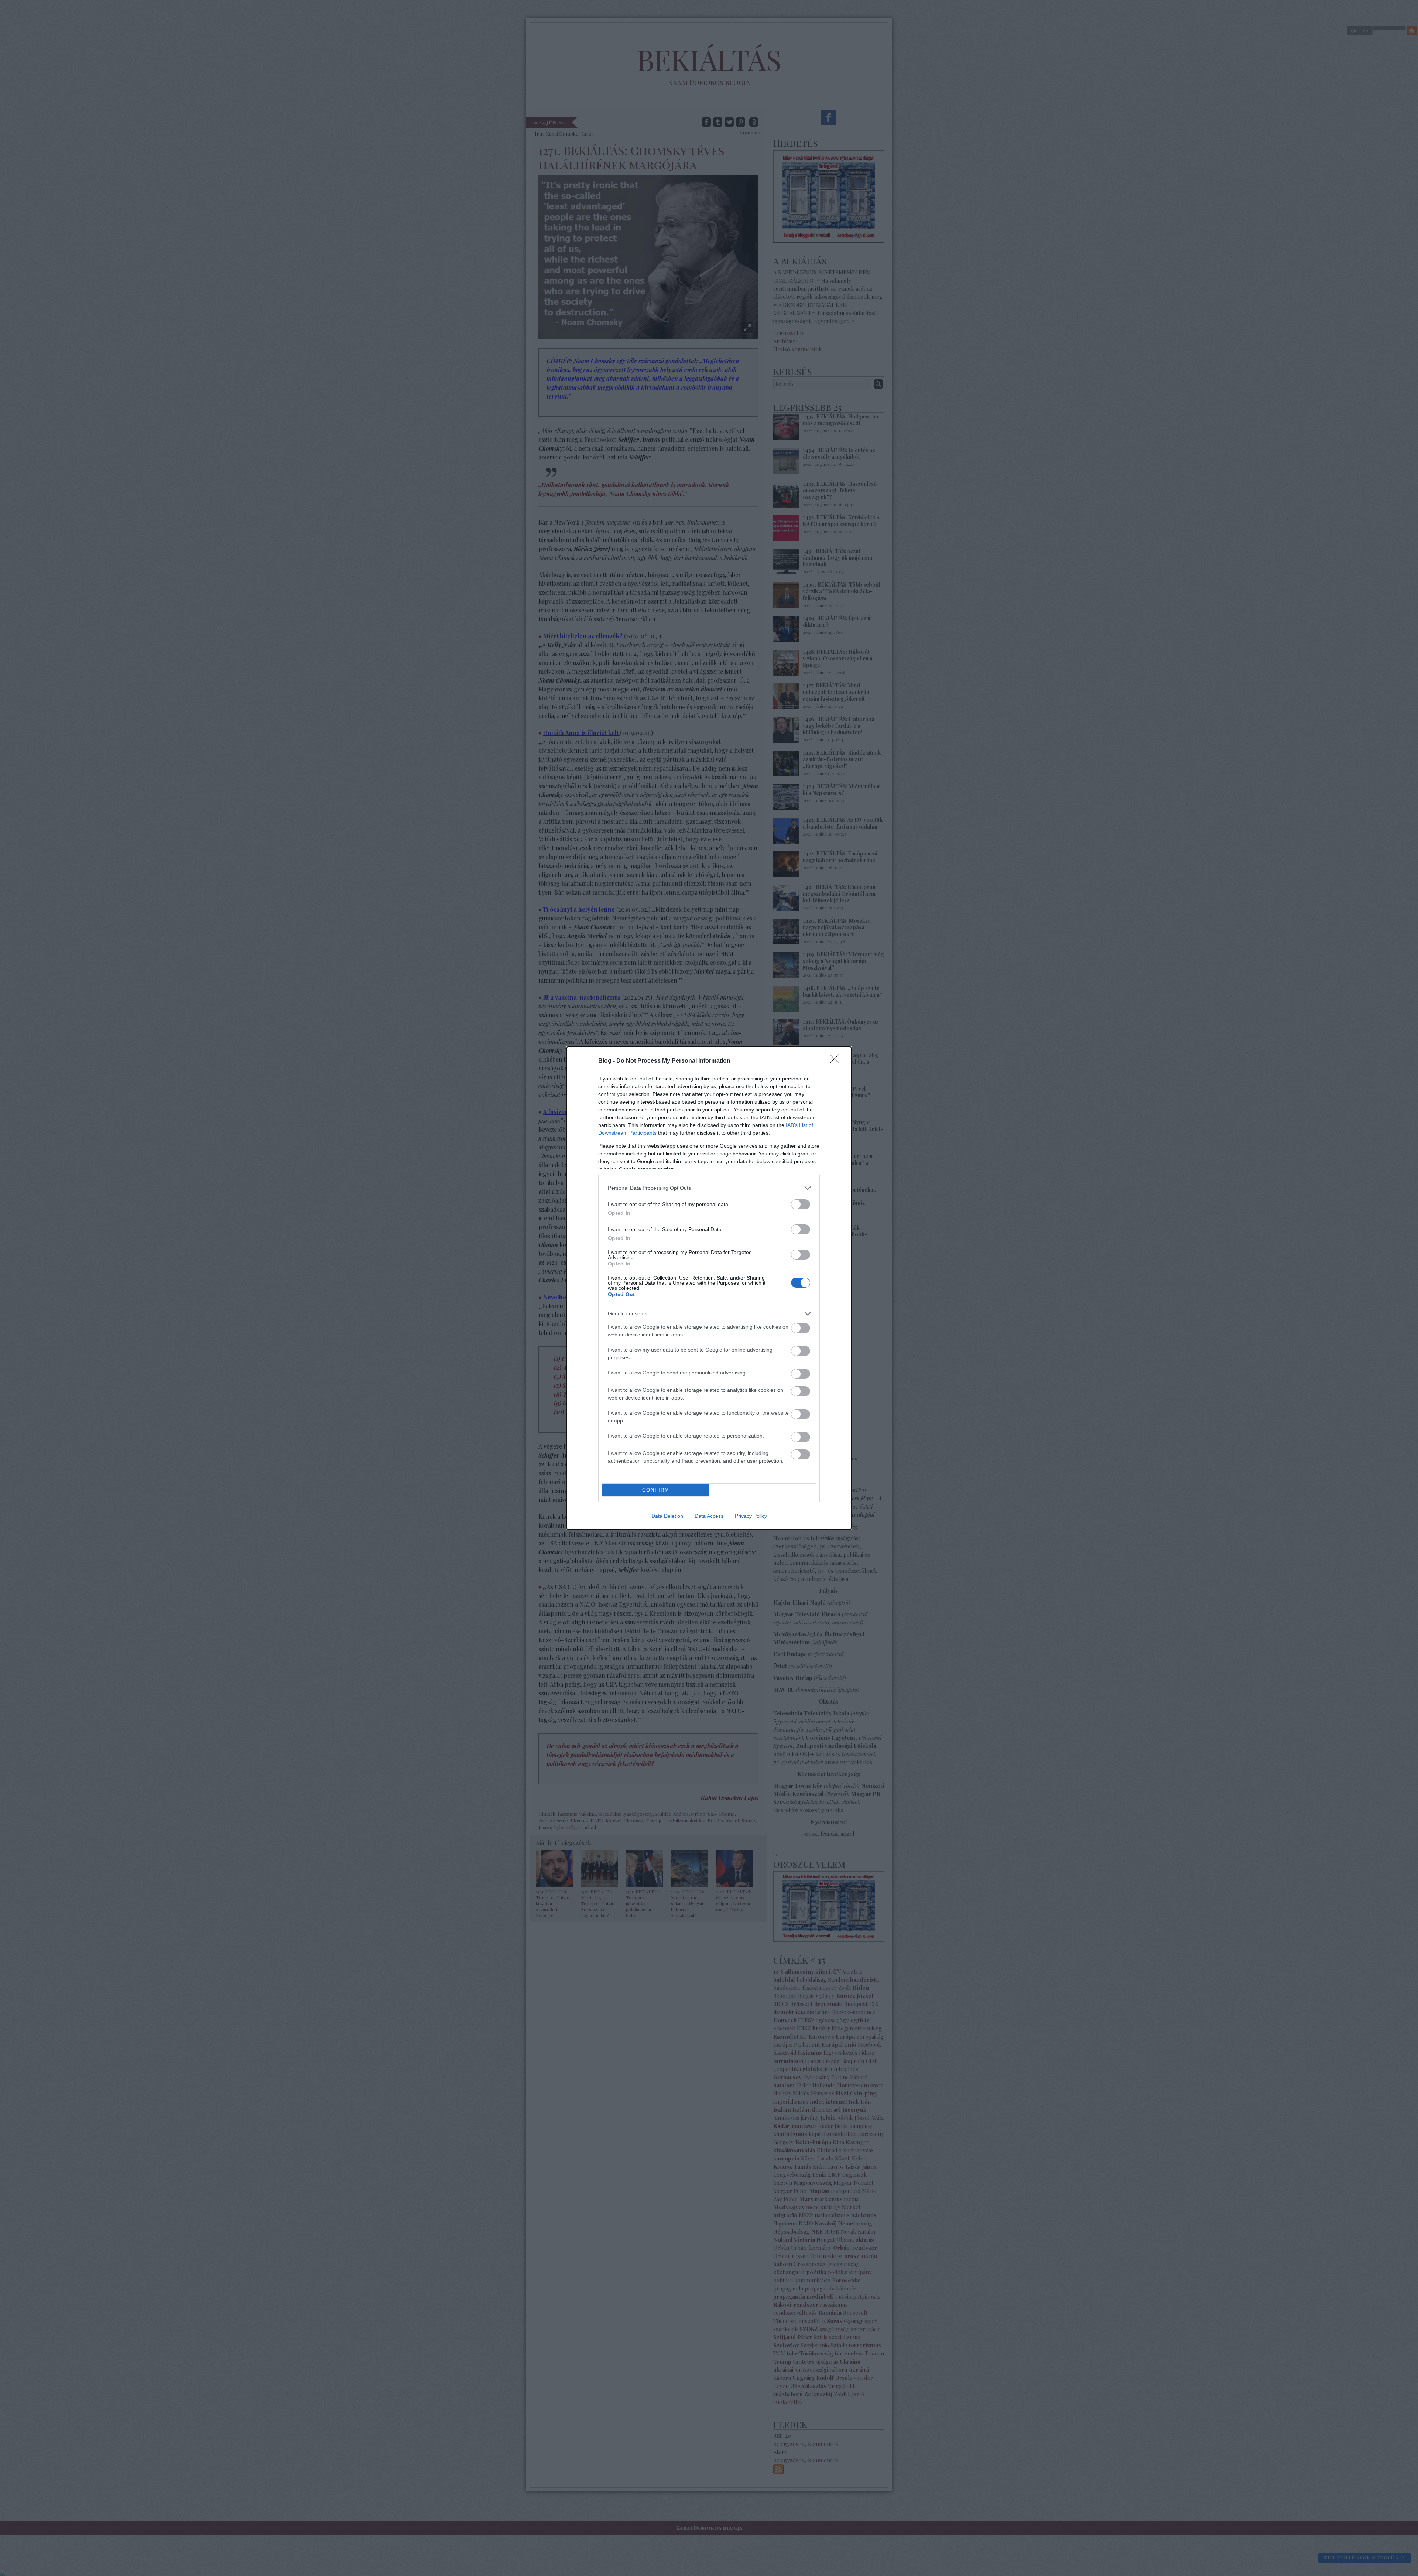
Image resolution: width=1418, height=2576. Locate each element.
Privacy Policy (751, 1516)
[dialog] (709, 1288)
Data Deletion (667, 1516)
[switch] (801, 1204)
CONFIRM (656, 1490)
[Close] (837, 1061)
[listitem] (709, 1188)
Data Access (709, 1516)
